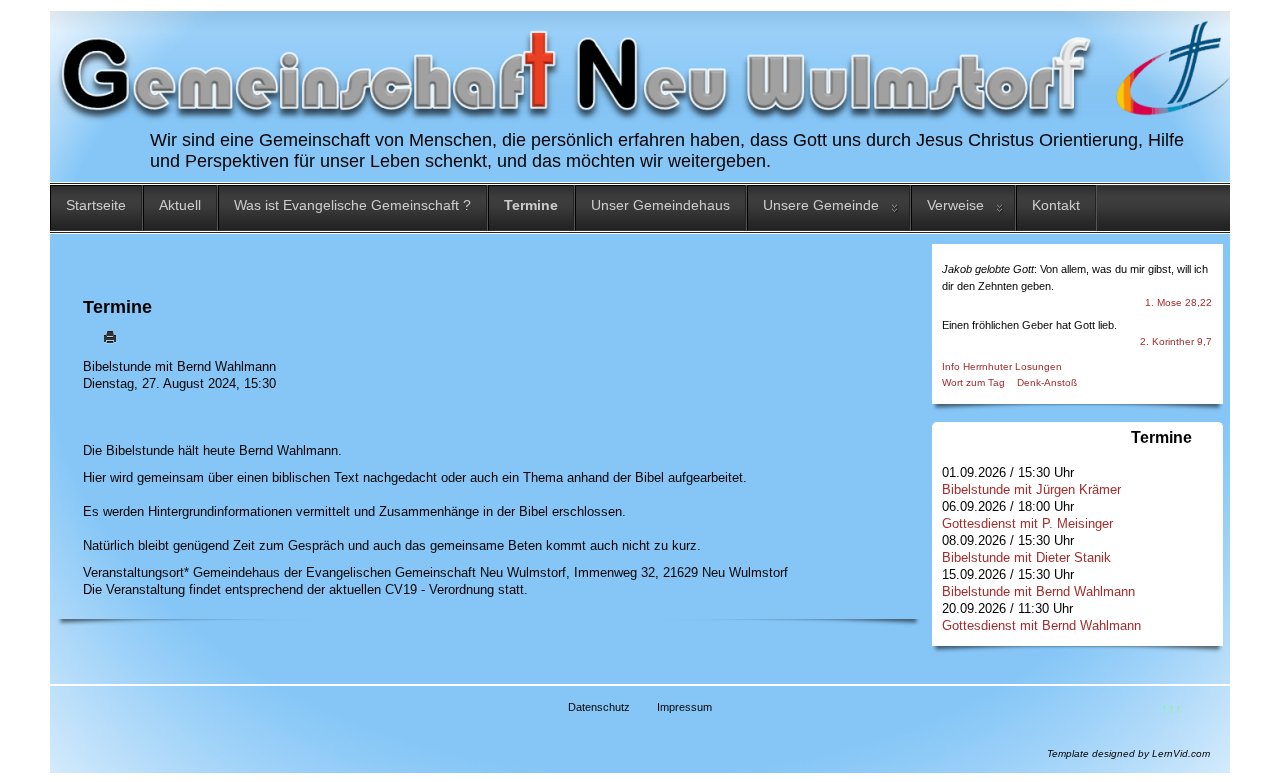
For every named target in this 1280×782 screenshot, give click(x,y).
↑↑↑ (1171, 708)
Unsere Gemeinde (821, 205)
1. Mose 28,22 (1178, 302)
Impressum (684, 707)
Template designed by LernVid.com (1128, 753)
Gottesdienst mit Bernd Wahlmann (1041, 625)
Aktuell (180, 205)
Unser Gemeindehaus (660, 205)
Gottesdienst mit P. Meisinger (1027, 523)
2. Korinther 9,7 (1176, 341)
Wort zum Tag (973, 382)
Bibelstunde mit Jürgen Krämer (1031, 489)
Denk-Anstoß (1047, 382)
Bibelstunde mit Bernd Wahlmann (1038, 591)
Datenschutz (599, 707)
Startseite (96, 205)
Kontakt (1056, 205)
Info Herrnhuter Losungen (1002, 366)
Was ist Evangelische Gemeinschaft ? (352, 205)
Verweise (955, 205)
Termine (531, 205)
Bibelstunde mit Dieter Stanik (1026, 557)
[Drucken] (110, 336)
